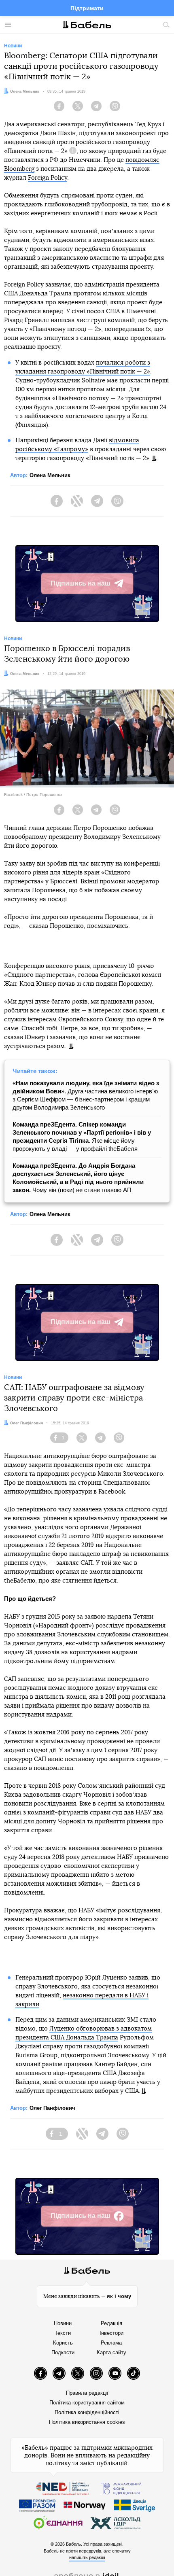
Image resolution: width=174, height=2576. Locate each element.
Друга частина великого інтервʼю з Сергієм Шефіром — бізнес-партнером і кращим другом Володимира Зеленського (86, 1095)
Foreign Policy (48, 178)
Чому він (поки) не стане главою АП (78, 1178)
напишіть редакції (87, 2557)
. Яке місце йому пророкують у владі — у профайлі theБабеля (82, 1136)
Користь (63, 2343)
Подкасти (63, 2352)
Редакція (111, 2323)
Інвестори (111, 2333)
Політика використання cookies (87, 2422)
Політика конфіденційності (87, 2412)
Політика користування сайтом (87, 2403)
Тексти (63, 2333)
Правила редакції (87, 2393)
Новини (63, 2323)
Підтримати (87, 8)
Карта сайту (111, 2352)
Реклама (111, 2343)
